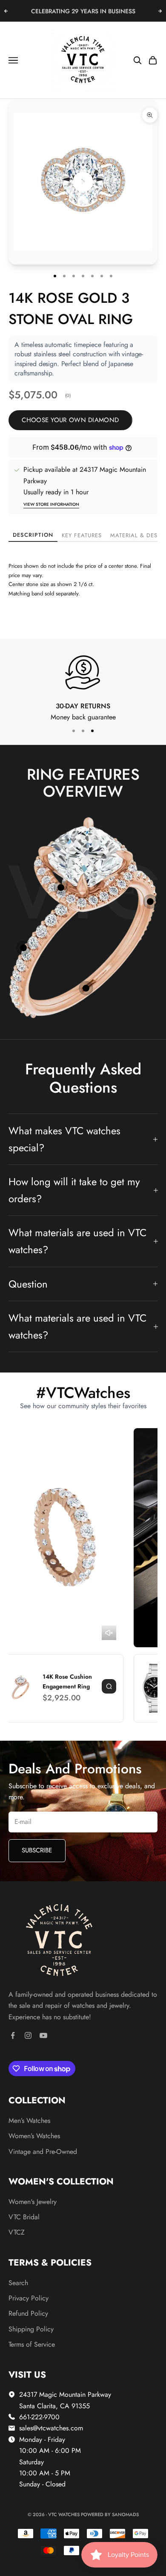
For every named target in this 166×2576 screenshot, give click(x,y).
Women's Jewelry (33, 2202)
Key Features (82, 535)
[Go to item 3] (150, 902)
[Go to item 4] (86, 988)
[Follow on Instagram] (28, 2035)
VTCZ (17, 2232)
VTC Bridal (24, 2217)
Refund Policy (28, 2313)
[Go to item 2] (23, 948)
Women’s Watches (34, 2136)
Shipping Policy (31, 2329)
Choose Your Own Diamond (70, 420)
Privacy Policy (29, 2298)
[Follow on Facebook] (13, 2035)
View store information (51, 504)
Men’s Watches (29, 2121)
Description (33, 535)
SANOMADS (125, 2514)
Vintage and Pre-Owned (43, 2152)
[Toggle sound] (109, 1633)
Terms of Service (32, 2344)
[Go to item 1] (61, 888)
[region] (83, 691)
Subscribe (37, 1850)
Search (18, 2283)
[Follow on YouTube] (43, 2035)
